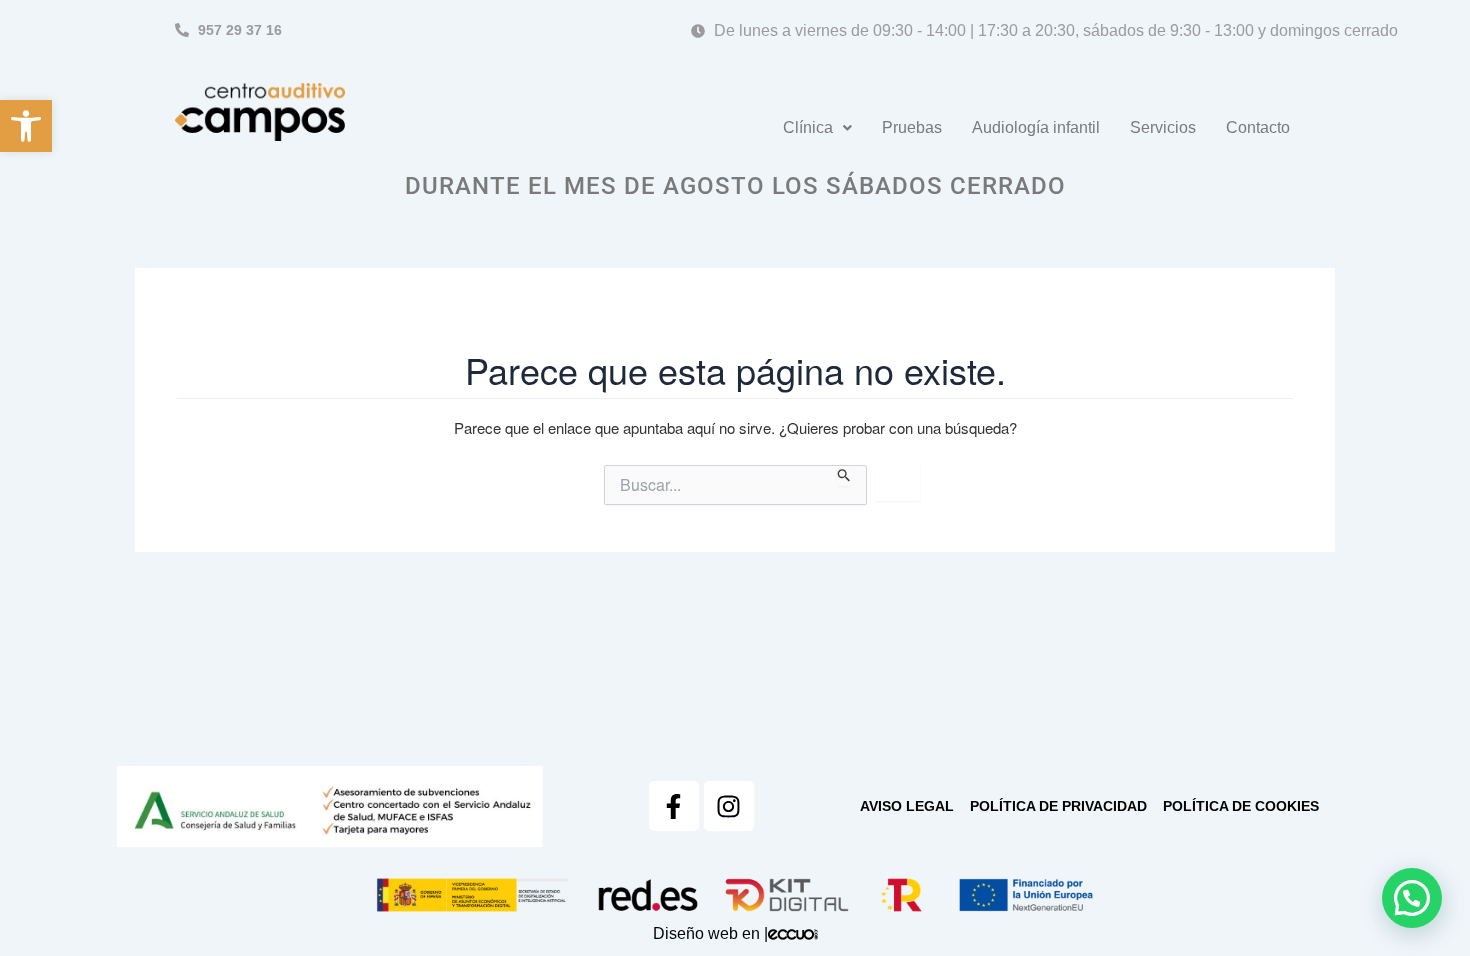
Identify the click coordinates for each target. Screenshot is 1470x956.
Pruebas (912, 127)
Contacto (1258, 127)
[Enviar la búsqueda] (844, 475)
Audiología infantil (1036, 127)
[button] (26, 126)
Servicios (1163, 127)
